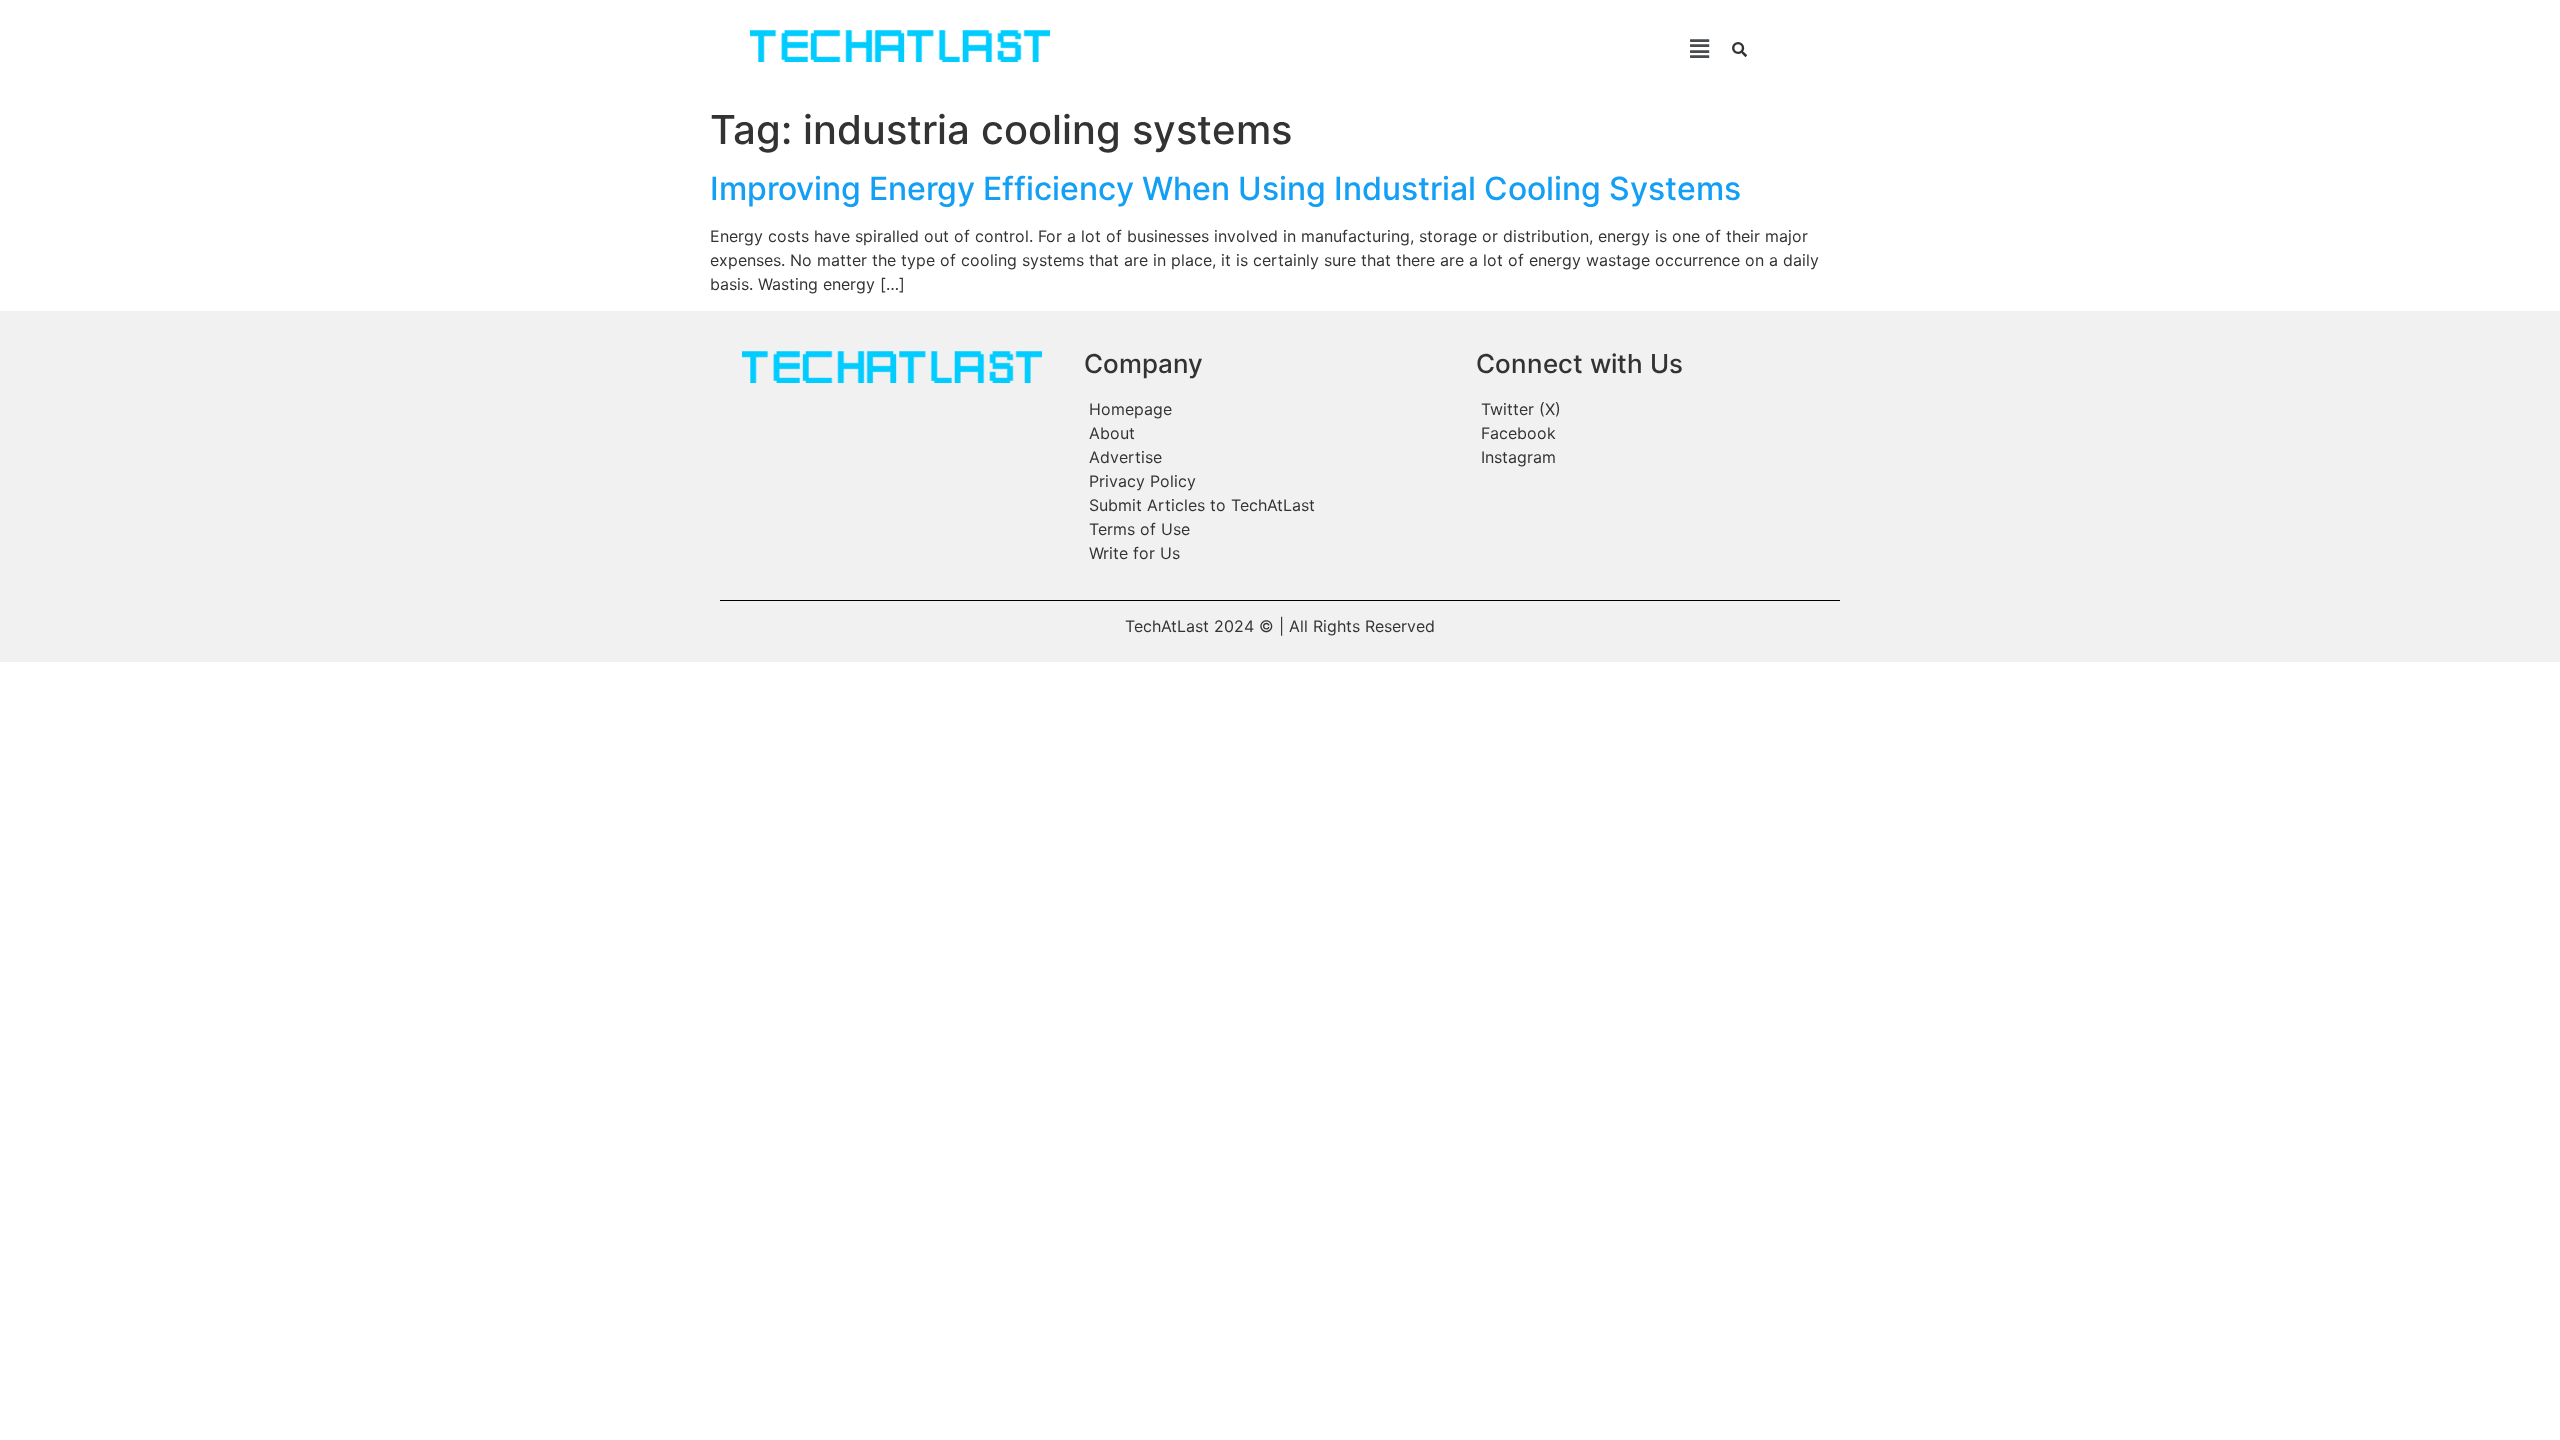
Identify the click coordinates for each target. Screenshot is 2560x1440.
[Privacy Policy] (1270, 481)
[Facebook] (1656, 433)
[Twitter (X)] (1656, 409)
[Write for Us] (1270, 553)
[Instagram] (1656, 457)
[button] (1408, 48)
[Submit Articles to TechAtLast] (1270, 505)
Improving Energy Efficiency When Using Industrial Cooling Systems (1225, 188)
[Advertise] (1270, 457)
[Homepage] (1270, 409)
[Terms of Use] (1270, 529)
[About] (1270, 433)
